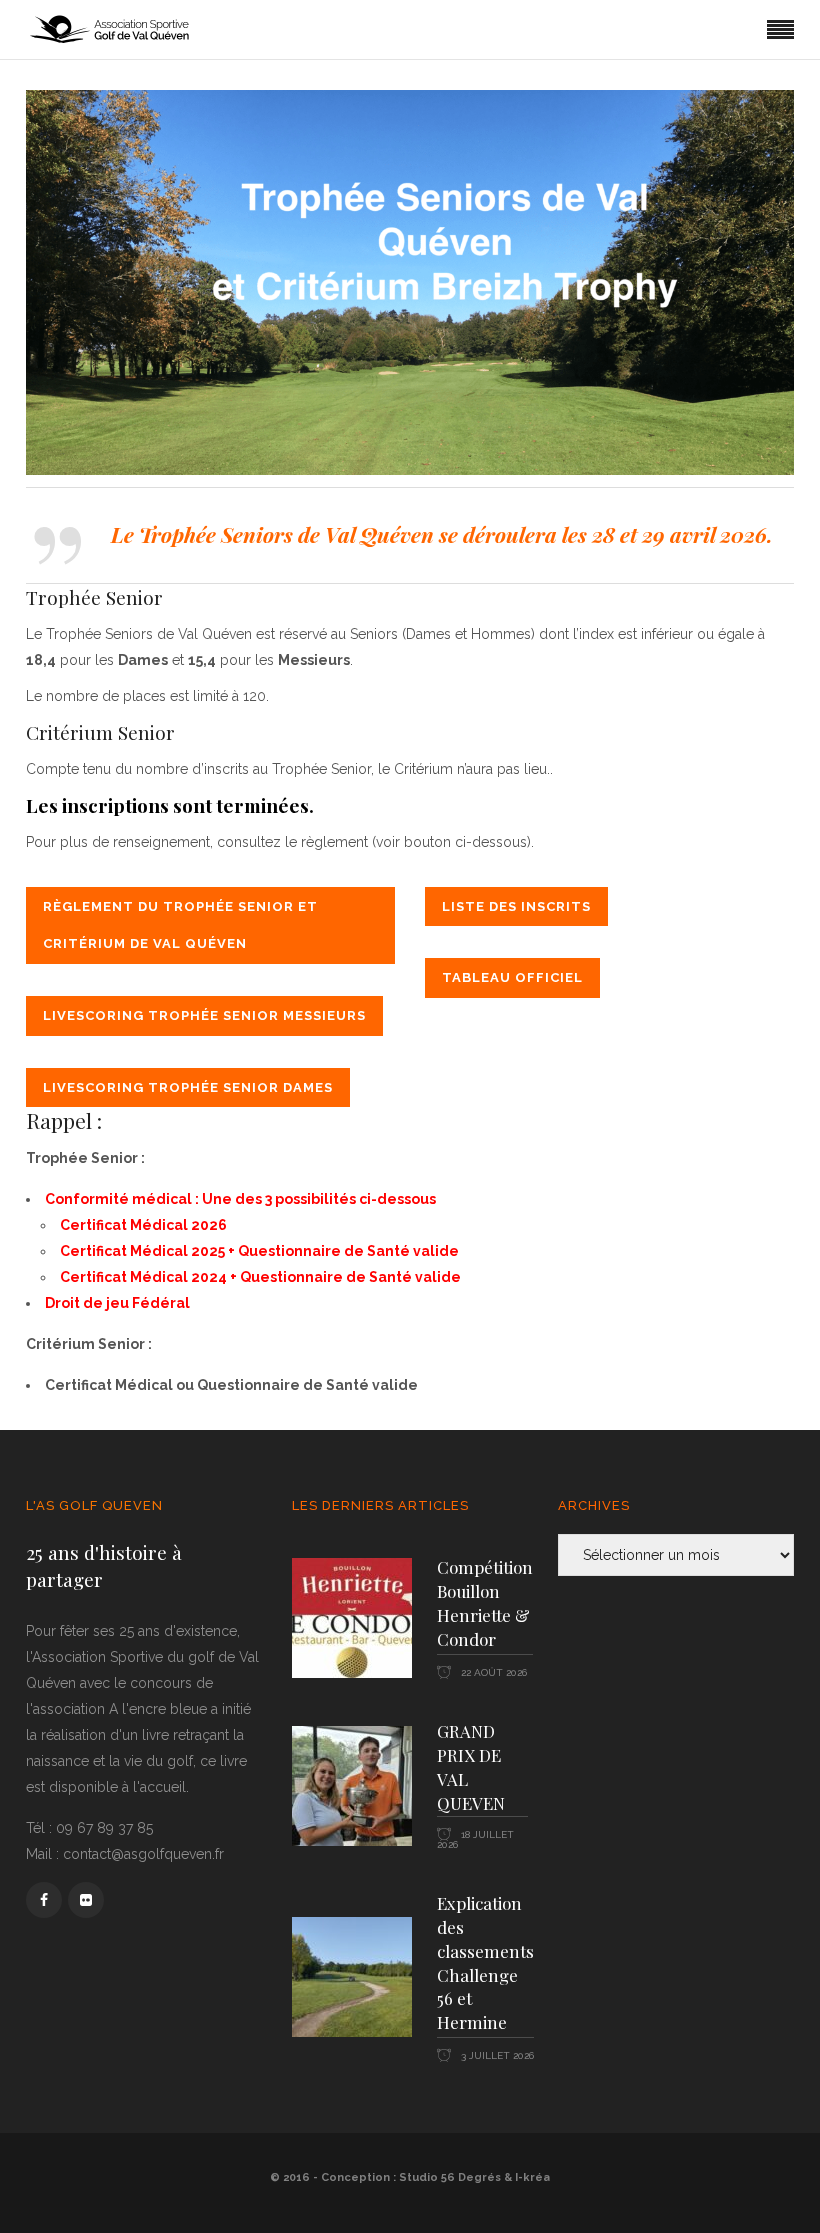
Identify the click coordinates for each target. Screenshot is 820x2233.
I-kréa (532, 2177)
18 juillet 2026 (475, 1839)
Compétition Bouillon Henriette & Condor (485, 1603)
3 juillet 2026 (496, 2055)
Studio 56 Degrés (450, 2177)
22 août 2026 (492, 1672)
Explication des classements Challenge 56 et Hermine (485, 1963)
